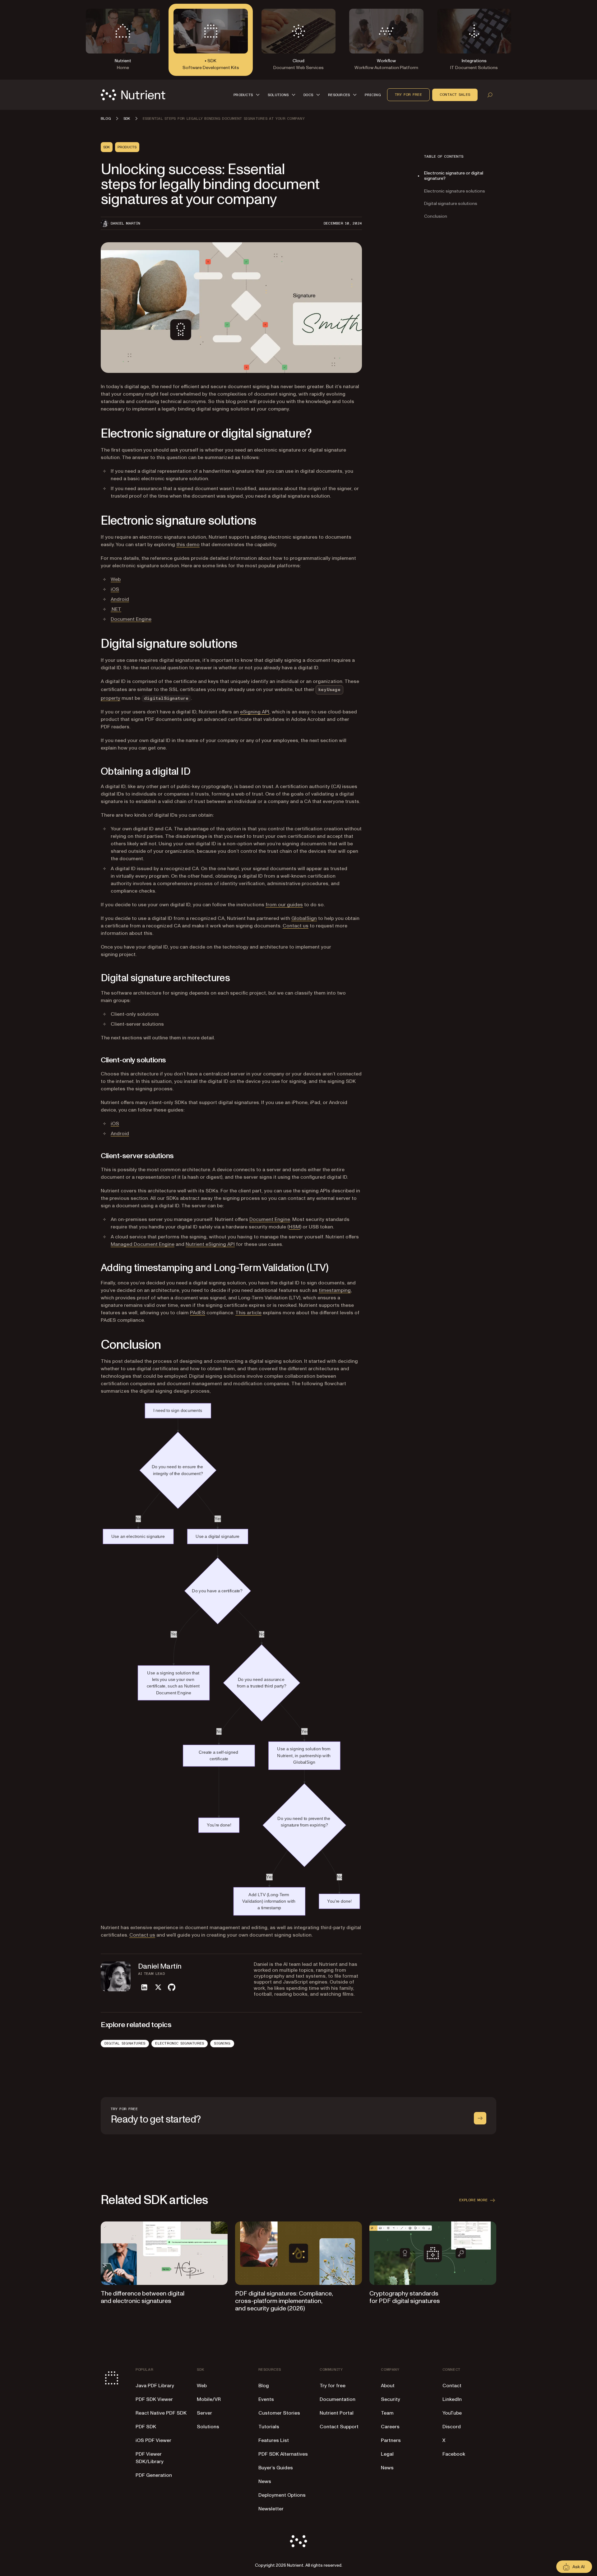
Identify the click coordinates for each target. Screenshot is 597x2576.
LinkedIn (452, 2399)
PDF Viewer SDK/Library (150, 2458)
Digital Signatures (125, 2043)
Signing (222, 2043)
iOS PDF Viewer (153, 2440)
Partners (391, 2440)
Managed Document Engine (143, 1244)
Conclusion (436, 217)
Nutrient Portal (337, 2413)
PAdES (198, 1313)
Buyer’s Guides (276, 2468)
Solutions (208, 2427)
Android (120, 599)
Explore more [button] (473, 2200)
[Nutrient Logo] (133, 95)
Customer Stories (279, 2413)
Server (204, 2413)
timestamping (335, 1290)
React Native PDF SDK (161, 2413)
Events (266, 2399)
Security (391, 2399)
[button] (248, 95)
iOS (115, 589)
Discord (452, 2427)
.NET (116, 609)
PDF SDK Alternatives (283, 2454)
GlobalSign (304, 918)
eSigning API (255, 712)
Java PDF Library (155, 2386)
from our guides (284, 905)
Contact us (296, 926)
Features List (274, 2440)
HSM (294, 1227)
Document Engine (131, 619)
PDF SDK (146, 2427)
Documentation (338, 2399)
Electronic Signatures (180, 2043)
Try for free (408, 95)
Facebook (454, 2454)
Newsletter (271, 2509)
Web (116, 579)
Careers (390, 2427)
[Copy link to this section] (92, 434)
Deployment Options (282, 2495)
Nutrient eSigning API (210, 1244)
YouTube (452, 2413)
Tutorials (269, 2427)
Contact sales (455, 95)
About (388, 2386)
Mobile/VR (209, 2399)
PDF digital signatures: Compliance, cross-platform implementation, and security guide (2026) (284, 2301)
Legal (387, 2454)
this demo (188, 545)
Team (387, 2413)
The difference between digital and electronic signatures (143, 2297)
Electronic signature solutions (455, 191)
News (265, 2481)
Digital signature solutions (451, 204)
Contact (452, 2386)
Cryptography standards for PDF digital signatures (405, 2297)
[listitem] (144, 1987)
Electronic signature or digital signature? (454, 176)
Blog (264, 2386)
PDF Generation (154, 2475)
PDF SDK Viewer (154, 2399)
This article (248, 1313)
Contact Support (339, 2427)
